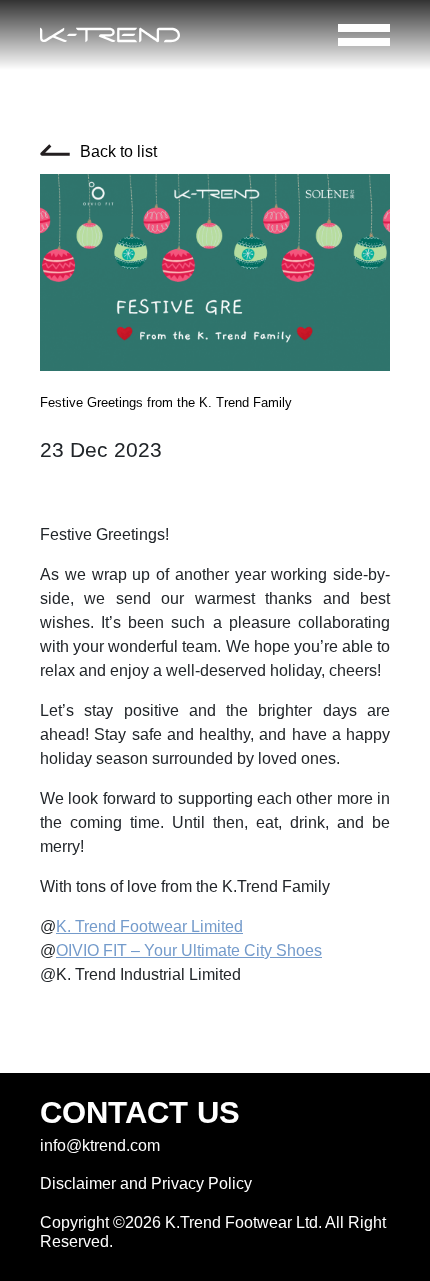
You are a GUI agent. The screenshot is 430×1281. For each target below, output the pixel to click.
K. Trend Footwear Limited (149, 926)
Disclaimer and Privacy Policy (146, 1183)
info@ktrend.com (100, 1145)
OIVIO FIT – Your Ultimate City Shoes (189, 950)
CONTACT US (140, 1112)
